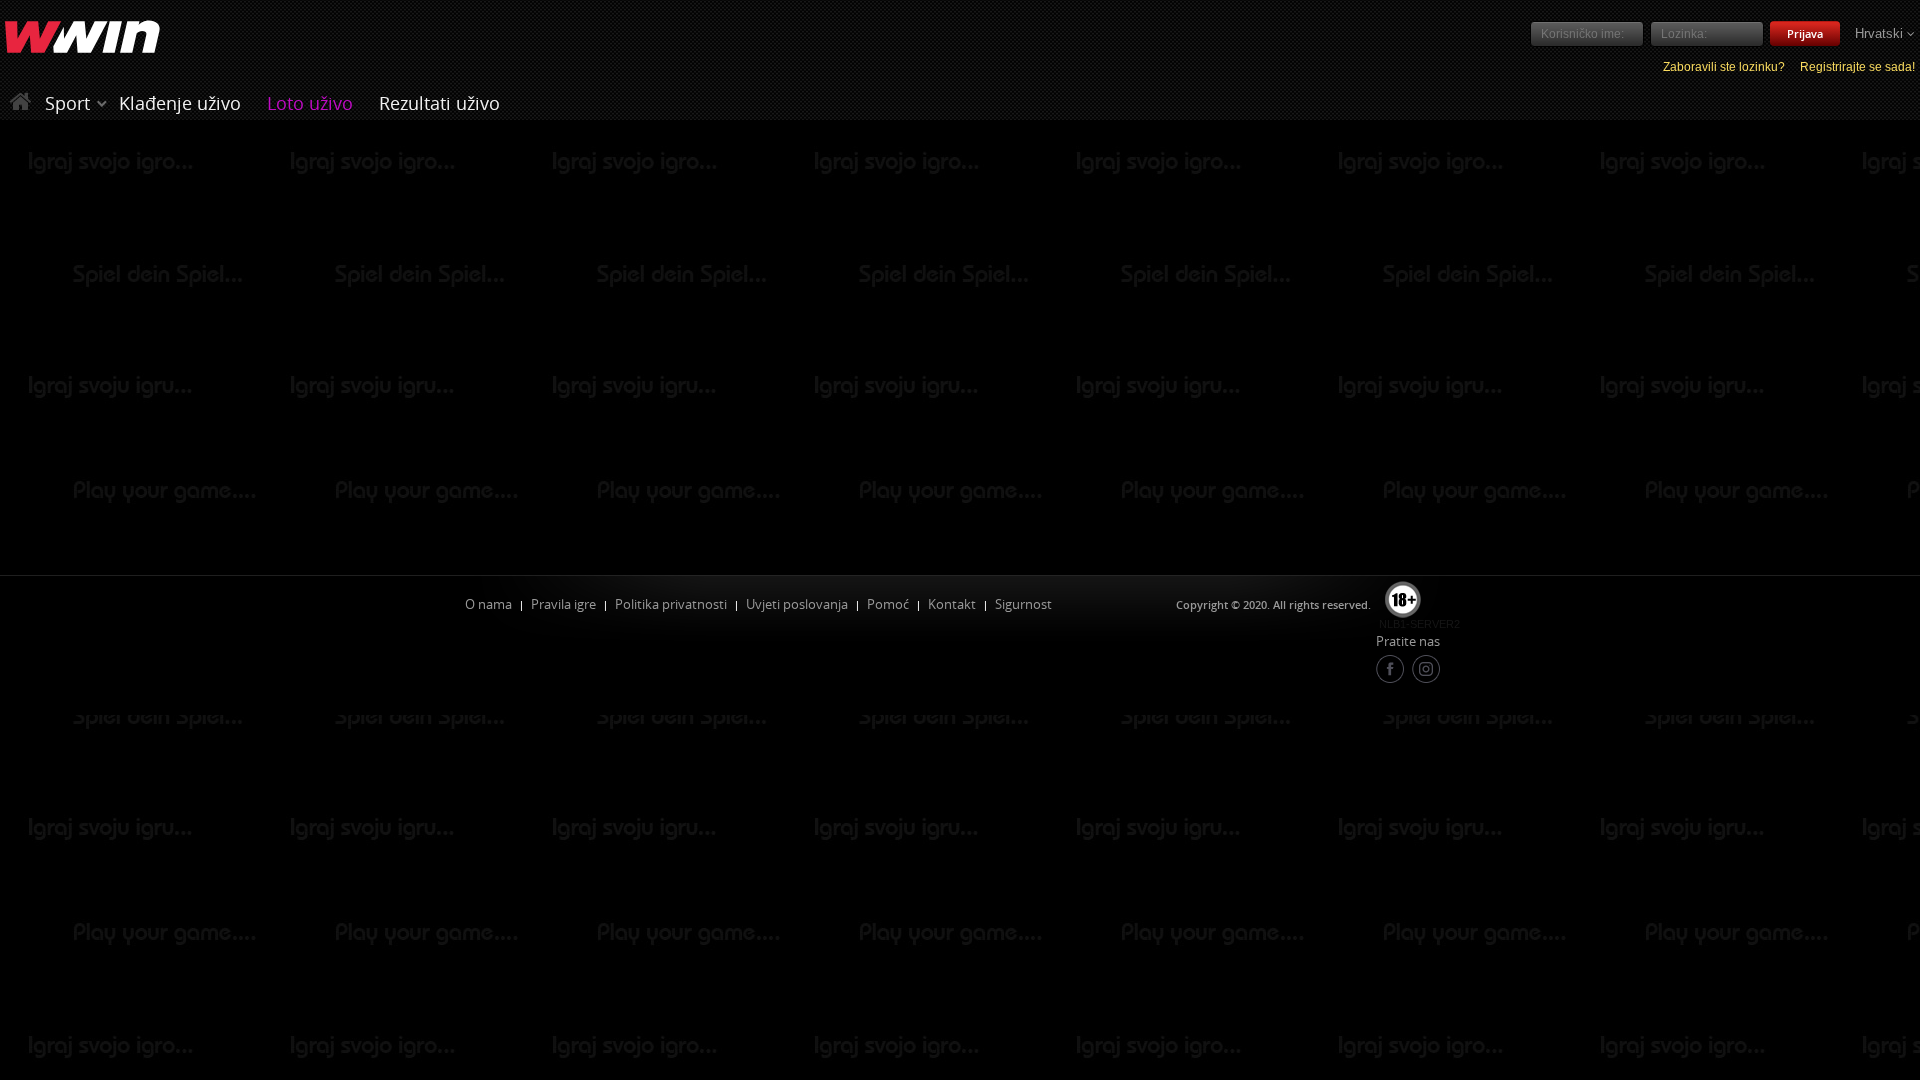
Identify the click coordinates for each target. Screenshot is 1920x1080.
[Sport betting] (102, 103)
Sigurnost (1023, 604)
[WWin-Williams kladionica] (23, 102)
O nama (488, 604)
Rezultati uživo (439, 103)
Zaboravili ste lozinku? (1724, 67)
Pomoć (888, 604)
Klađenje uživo (180, 103)
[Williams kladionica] (82, 38)
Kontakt (952, 604)
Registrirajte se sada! (1857, 67)
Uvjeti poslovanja (797, 604)
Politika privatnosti (671, 604)
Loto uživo (310, 103)
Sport (67, 103)
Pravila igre (563, 604)
